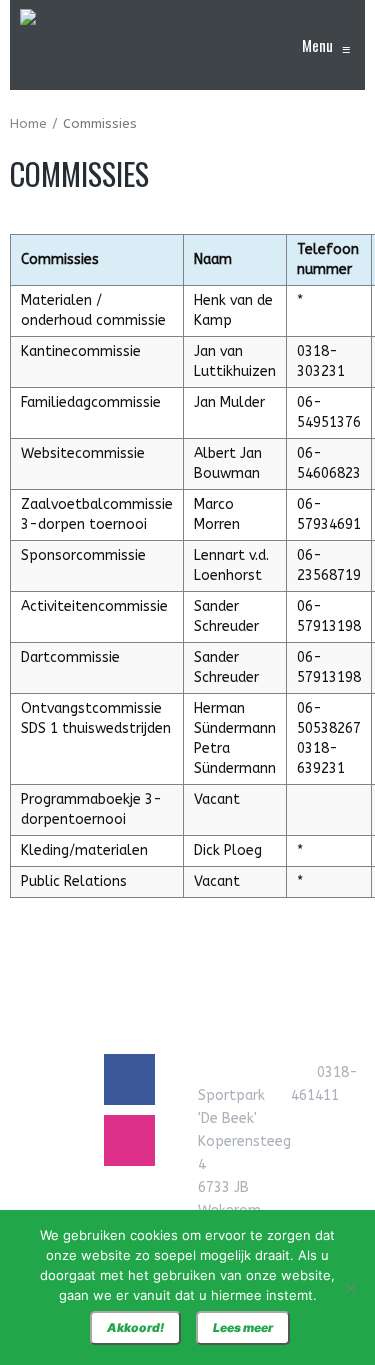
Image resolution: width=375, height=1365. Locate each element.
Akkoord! (135, 1327)
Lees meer (243, 1327)
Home (28, 123)
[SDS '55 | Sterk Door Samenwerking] (28, 45)
